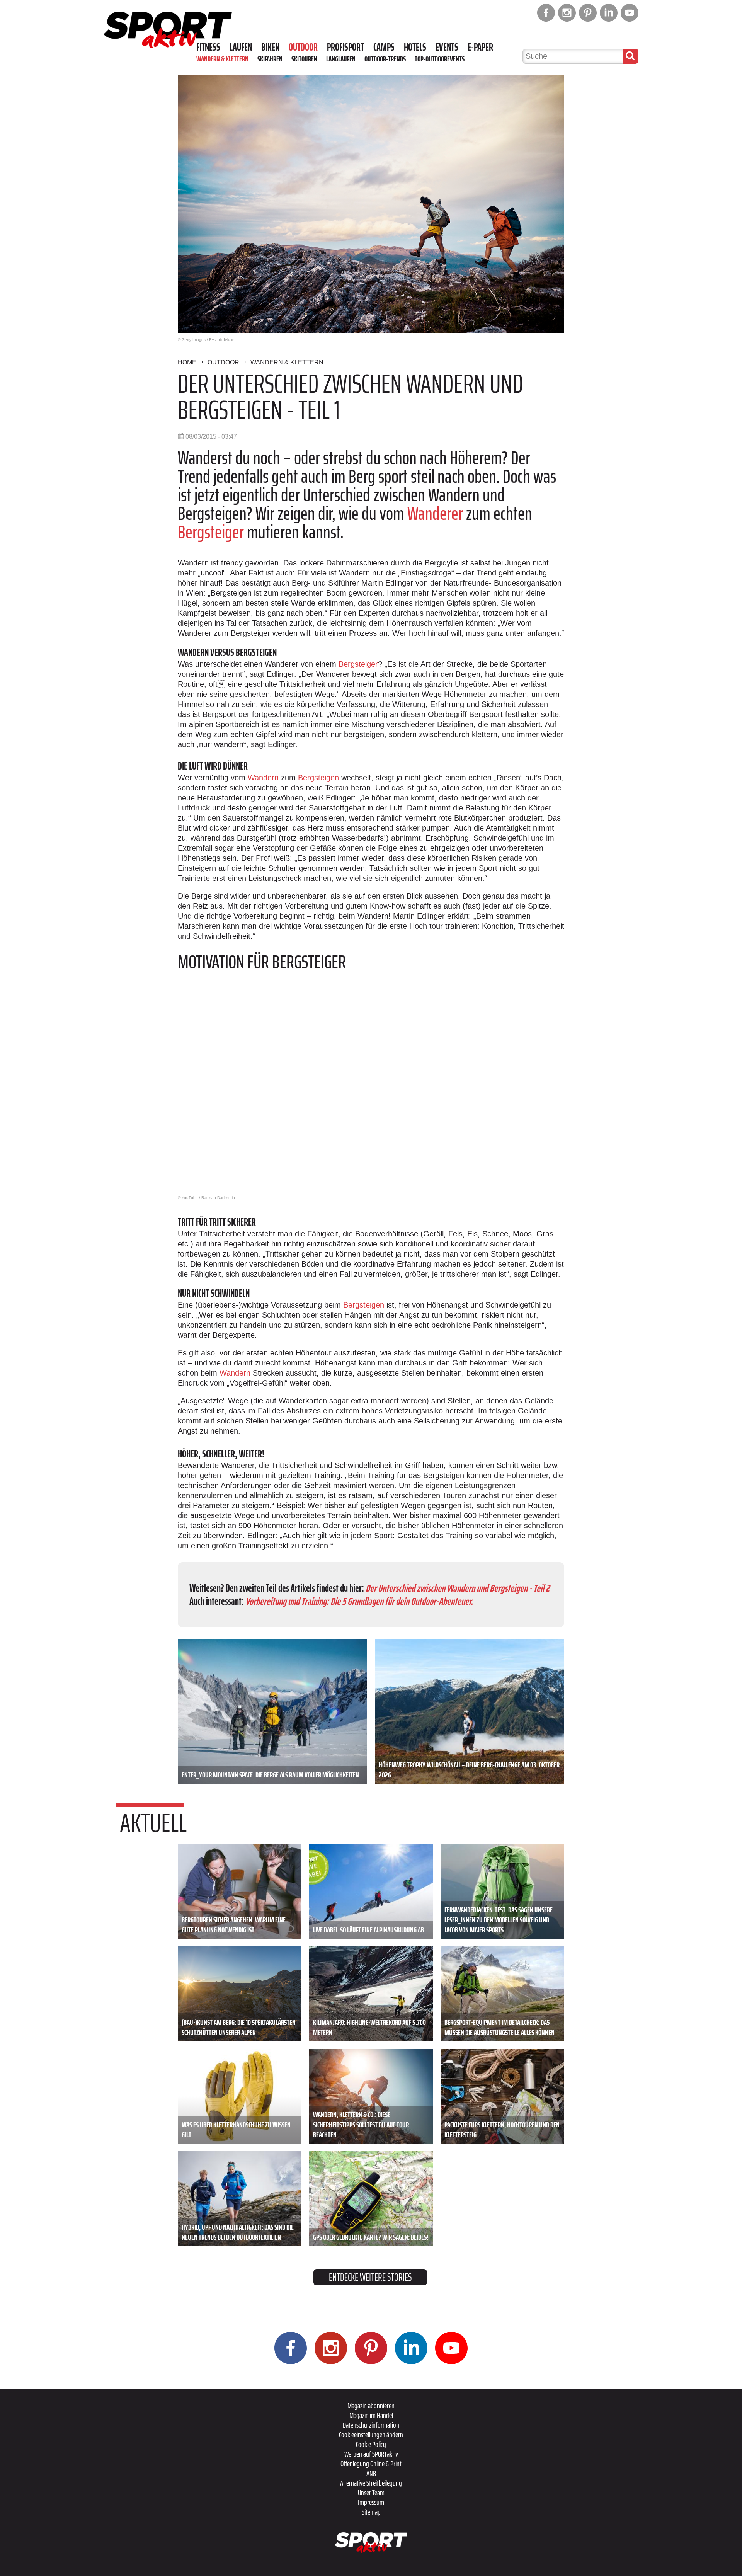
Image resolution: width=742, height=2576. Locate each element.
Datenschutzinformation (371, 2425)
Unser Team (371, 2493)
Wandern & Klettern (222, 59)
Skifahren (270, 59)
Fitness (208, 47)
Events (447, 47)
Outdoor (303, 47)
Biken (270, 47)
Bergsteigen (318, 778)
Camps (384, 47)
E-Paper (480, 47)
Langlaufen (341, 59)
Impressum (371, 2502)
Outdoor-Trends (385, 59)
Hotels (415, 47)
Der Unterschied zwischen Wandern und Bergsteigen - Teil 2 (458, 1588)
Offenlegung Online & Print (371, 2464)
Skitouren (304, 59)
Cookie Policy (371, 2444)
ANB (371, 2473)
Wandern (263, 778)
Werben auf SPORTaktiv (371, 2454)
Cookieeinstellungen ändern (371, 2435)
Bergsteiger (211, 532)
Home (187, 362)
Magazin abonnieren (371, 2406)
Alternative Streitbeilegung (371, 2483)
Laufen (241, 47)
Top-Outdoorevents (440, 59)
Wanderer (437, 513)
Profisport (345, 47)
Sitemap (371, 2512)
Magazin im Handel (371, 2415)
